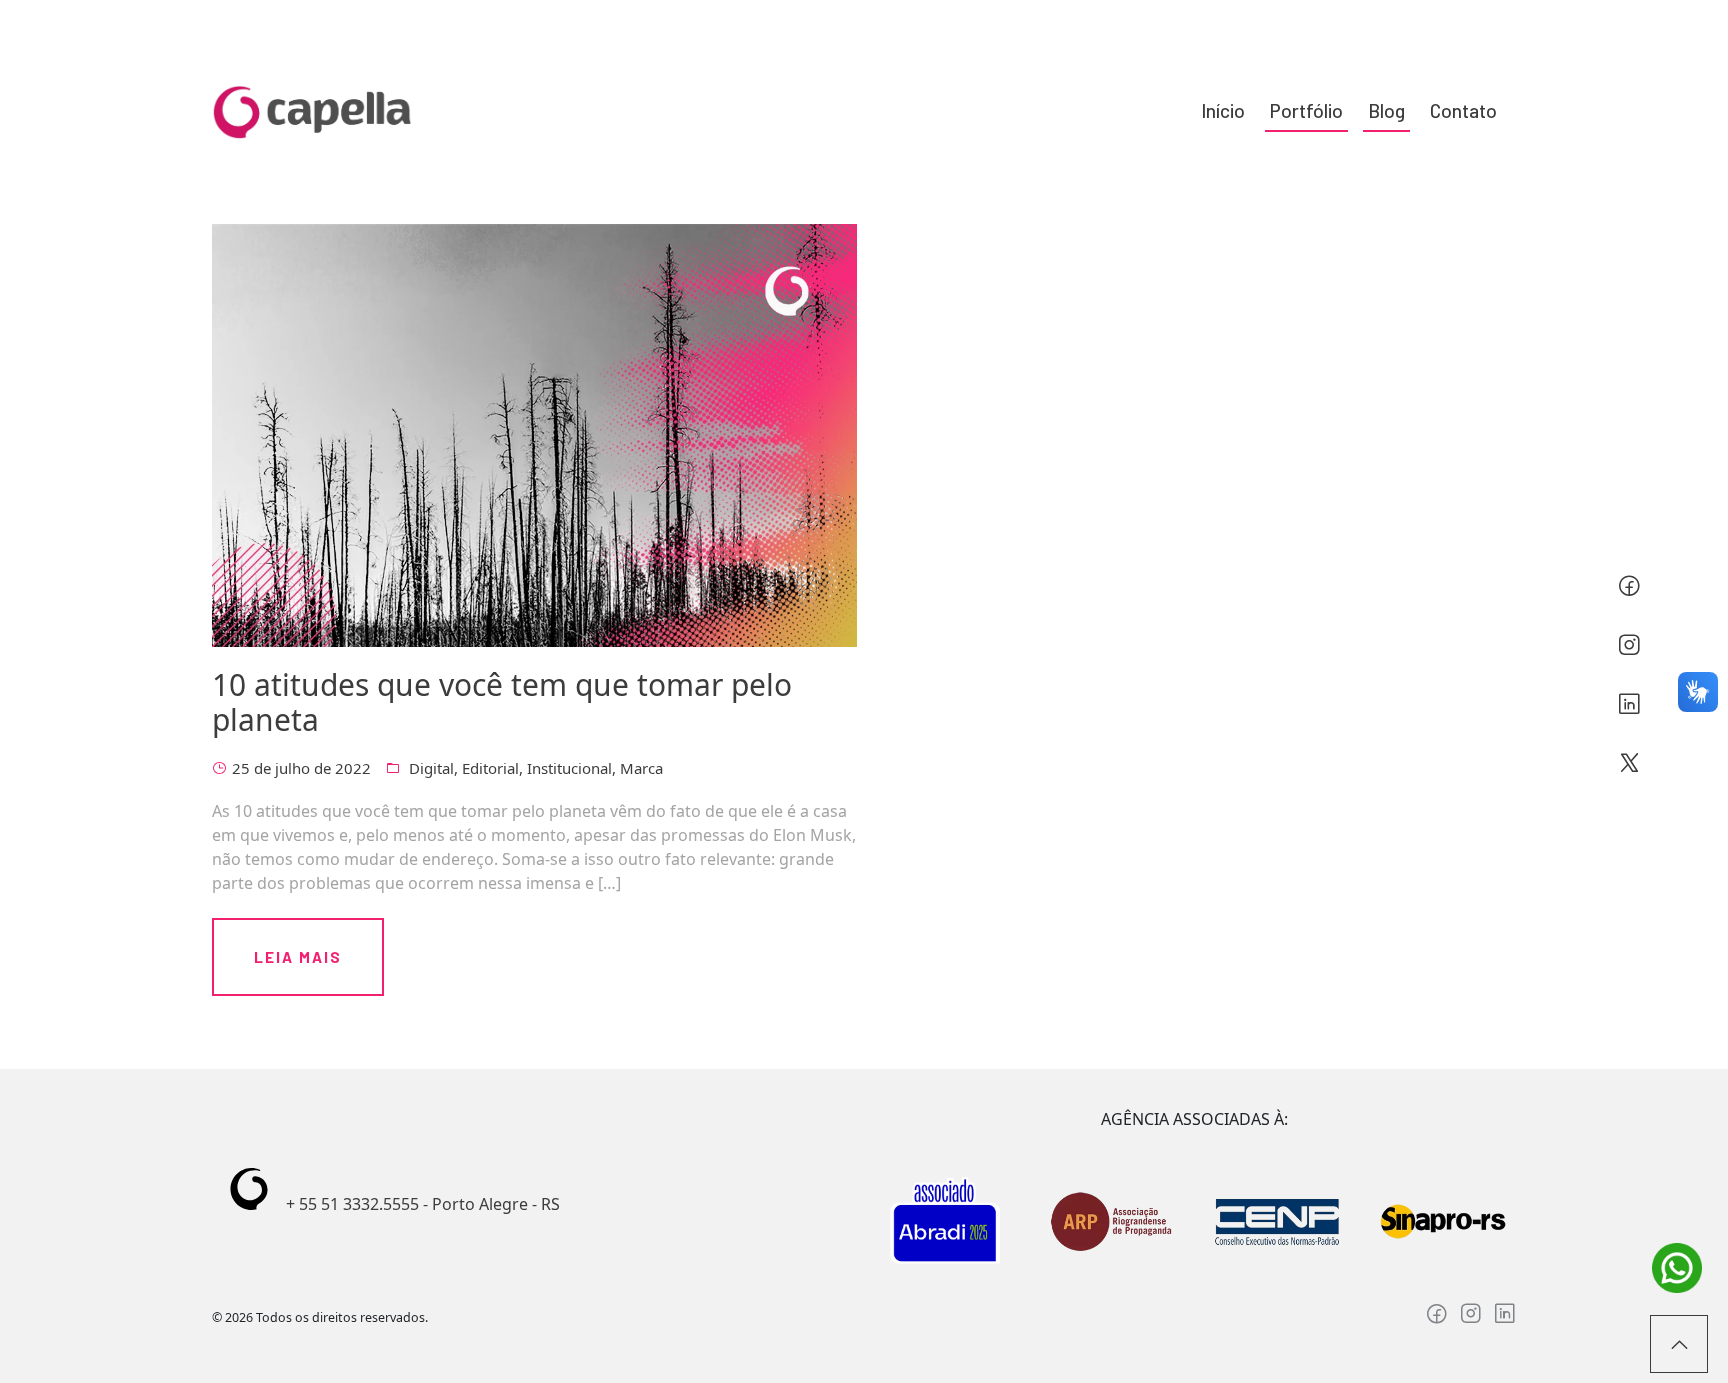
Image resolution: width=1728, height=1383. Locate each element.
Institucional (569, 768)
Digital (431, 768)
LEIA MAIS (298, 957)
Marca (641, 768)
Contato (1463, 110)
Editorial (490, 768)
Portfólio (1306, 110)
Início (1223, 110)
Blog (1386, 110)
